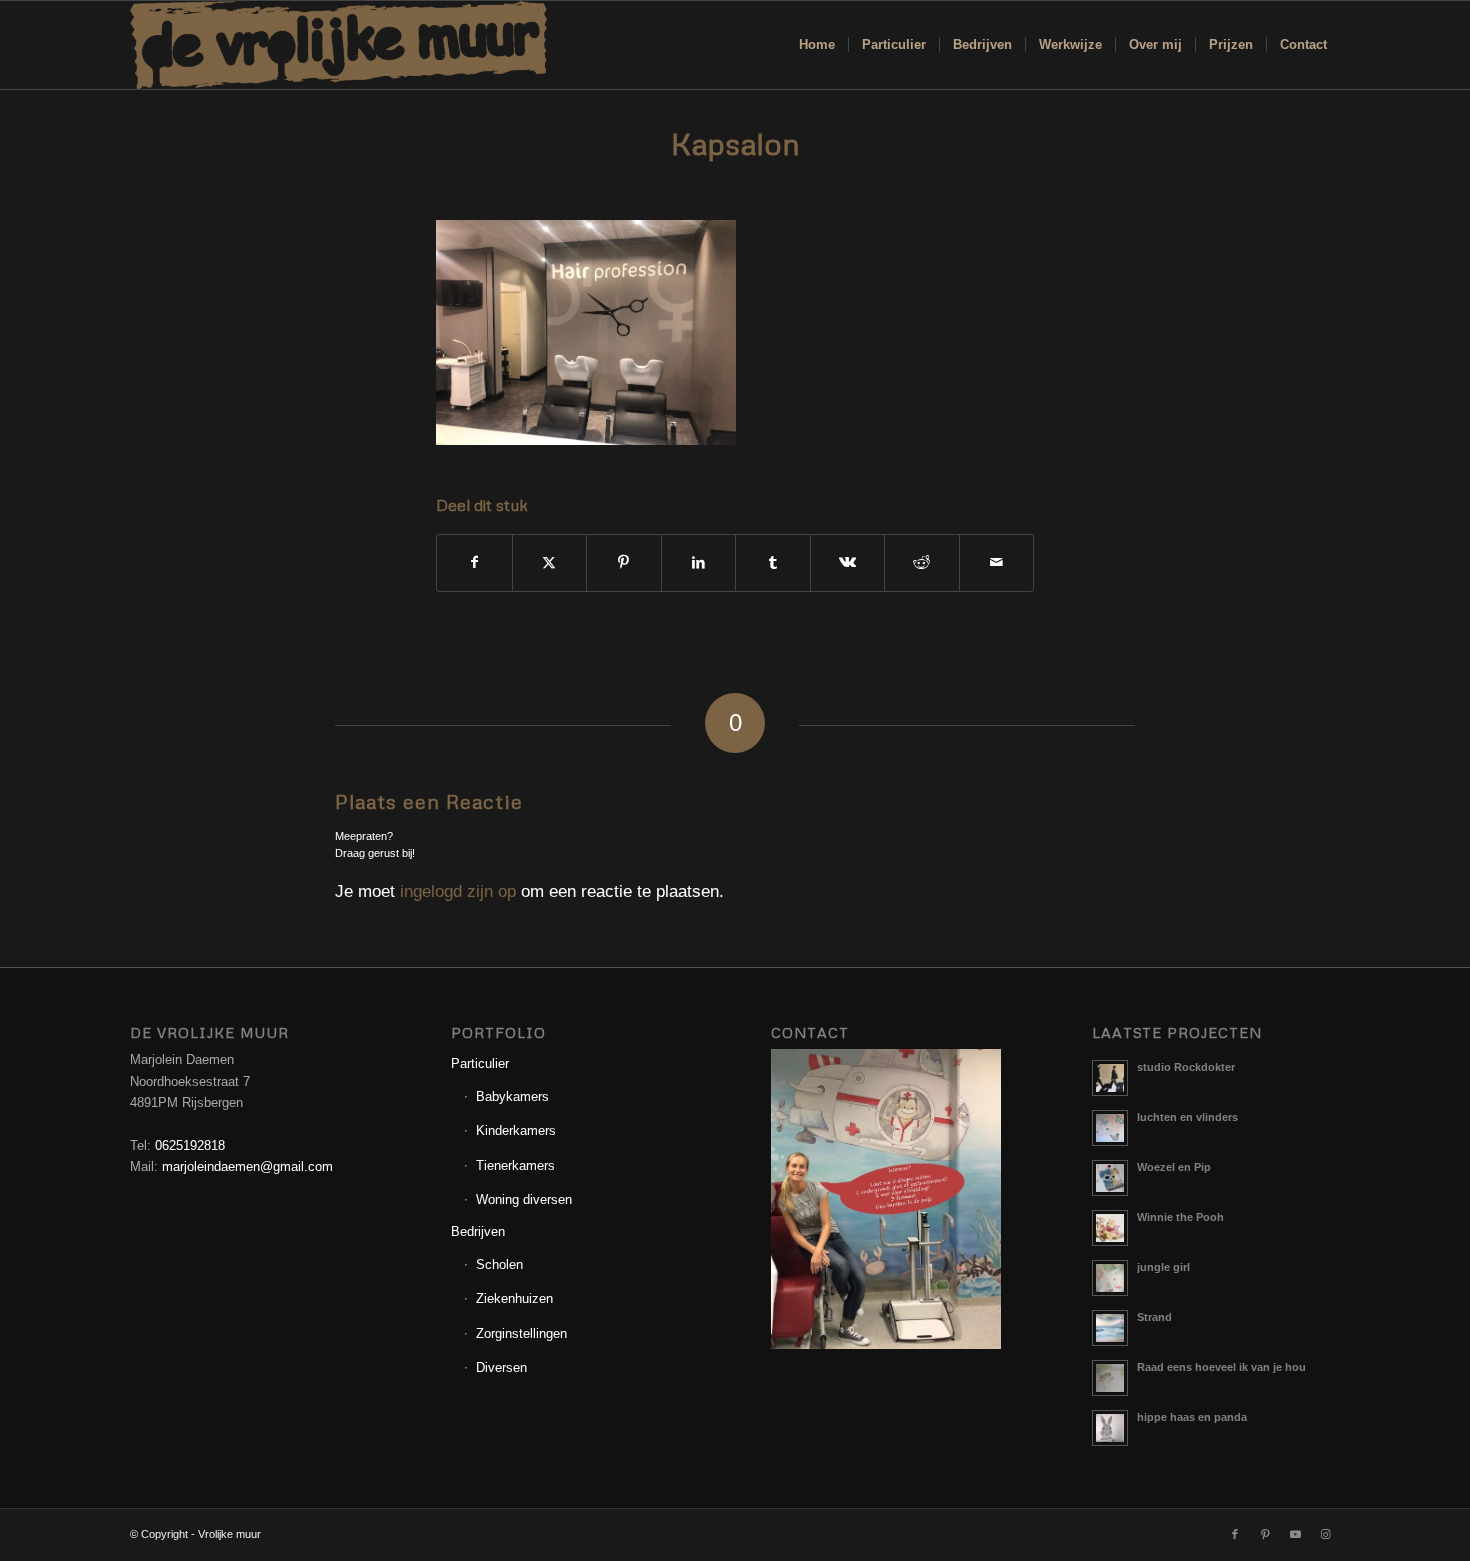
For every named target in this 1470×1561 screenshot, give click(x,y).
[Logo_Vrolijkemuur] (339, 45)
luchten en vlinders (1187, 1117)
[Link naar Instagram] (1325, 1534)
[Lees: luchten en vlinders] (1110, 1128)
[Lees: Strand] (1110, 1328)
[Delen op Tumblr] (773, 562)
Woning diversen (524, 1199)
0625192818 (190, 1145)
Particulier (480, 1063)
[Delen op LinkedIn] (699, 562)
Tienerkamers (515, 1165)
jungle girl (1163, 1267)
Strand (1154, 1317)
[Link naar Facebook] (1235, 1534)
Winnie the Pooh (1180, 1217)
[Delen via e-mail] (997, 562)
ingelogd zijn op (458, 891)
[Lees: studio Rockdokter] (1110, 1078)
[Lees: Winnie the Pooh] (1110, 1228)
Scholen (499, 1264)
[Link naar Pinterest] (1265, 1534)
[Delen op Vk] (848, 562)
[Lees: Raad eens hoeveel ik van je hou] (1110, 1378)
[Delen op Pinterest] (624, 562)
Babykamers (512, 1096)
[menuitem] (817, 45)
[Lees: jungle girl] (1110, 1278)
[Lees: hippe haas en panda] (1110, 1428)
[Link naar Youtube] (1295, 1534)
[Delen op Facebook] (474, 562)
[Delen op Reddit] (922, 562)
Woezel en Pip (1174, 1167)
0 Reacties (719, 184)
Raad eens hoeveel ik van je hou (1221, 1367)
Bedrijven (478, 1231)
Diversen (501, 1367)
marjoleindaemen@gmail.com (247, 1166)
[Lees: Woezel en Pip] (1110, 1178)
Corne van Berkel (837, 184)
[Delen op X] (550, 562)
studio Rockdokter (1186, 1067)
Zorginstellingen (521, 1333)
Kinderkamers (516, 1130)
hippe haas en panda (1192, 1417)
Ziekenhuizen (514, 1298)
